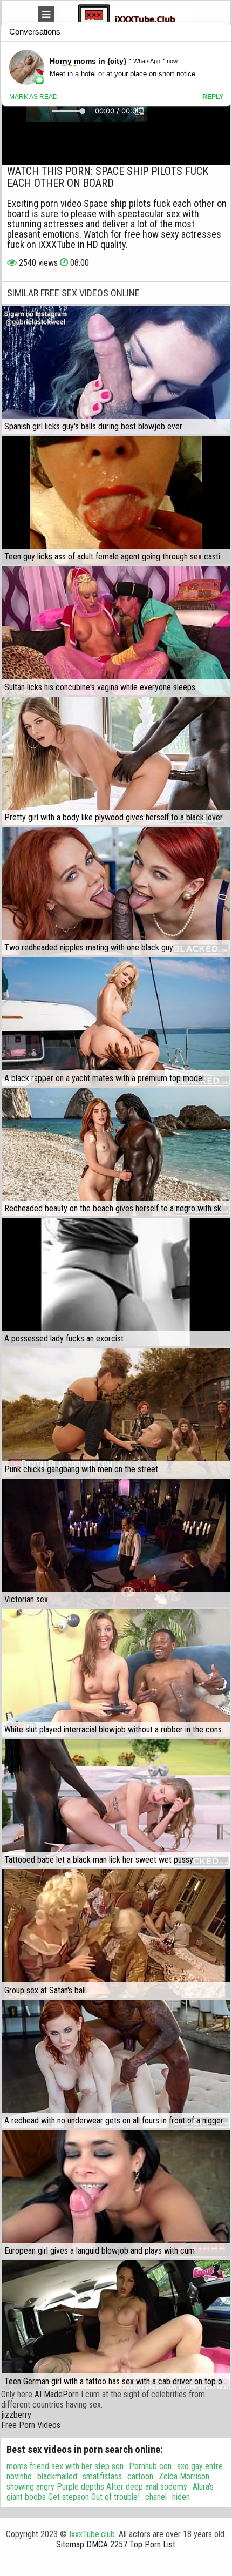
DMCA (97, 2544)
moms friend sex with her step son (65, 2466)
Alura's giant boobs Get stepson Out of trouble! (110, 2492)
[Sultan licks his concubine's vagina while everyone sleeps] (116, 630)
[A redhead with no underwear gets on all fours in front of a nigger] (116, 2064)
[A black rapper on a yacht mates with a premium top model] (116, 1021)
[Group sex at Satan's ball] (116, 1933)
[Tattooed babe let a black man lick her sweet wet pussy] (116, 1803)
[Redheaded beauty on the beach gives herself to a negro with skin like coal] (116, 1152)
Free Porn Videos (31, 2425)
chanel (156, 2497)
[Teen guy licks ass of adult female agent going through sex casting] (116, 500)
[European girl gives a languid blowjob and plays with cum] (116, 2194)
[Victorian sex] (116, 1543)
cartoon (140, 2476)
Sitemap (70, 2544)
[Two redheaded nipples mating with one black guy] (116, 891)
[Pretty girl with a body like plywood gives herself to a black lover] (116, 761)
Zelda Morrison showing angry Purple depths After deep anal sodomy (108, 2481)
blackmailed (57, 2476)
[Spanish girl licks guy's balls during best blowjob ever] (116, 370)
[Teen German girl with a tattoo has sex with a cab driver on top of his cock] (116, 2324)
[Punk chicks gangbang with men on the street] (116, 1412)
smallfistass (102, 2476)
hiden (181, 2497)
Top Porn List (152, 2544)
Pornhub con (150, 2466)
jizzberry (16, 2415)
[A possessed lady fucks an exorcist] (116, 1282)
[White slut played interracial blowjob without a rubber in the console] (116, 1673)
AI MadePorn (57, 2394)
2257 (119, 2544)
